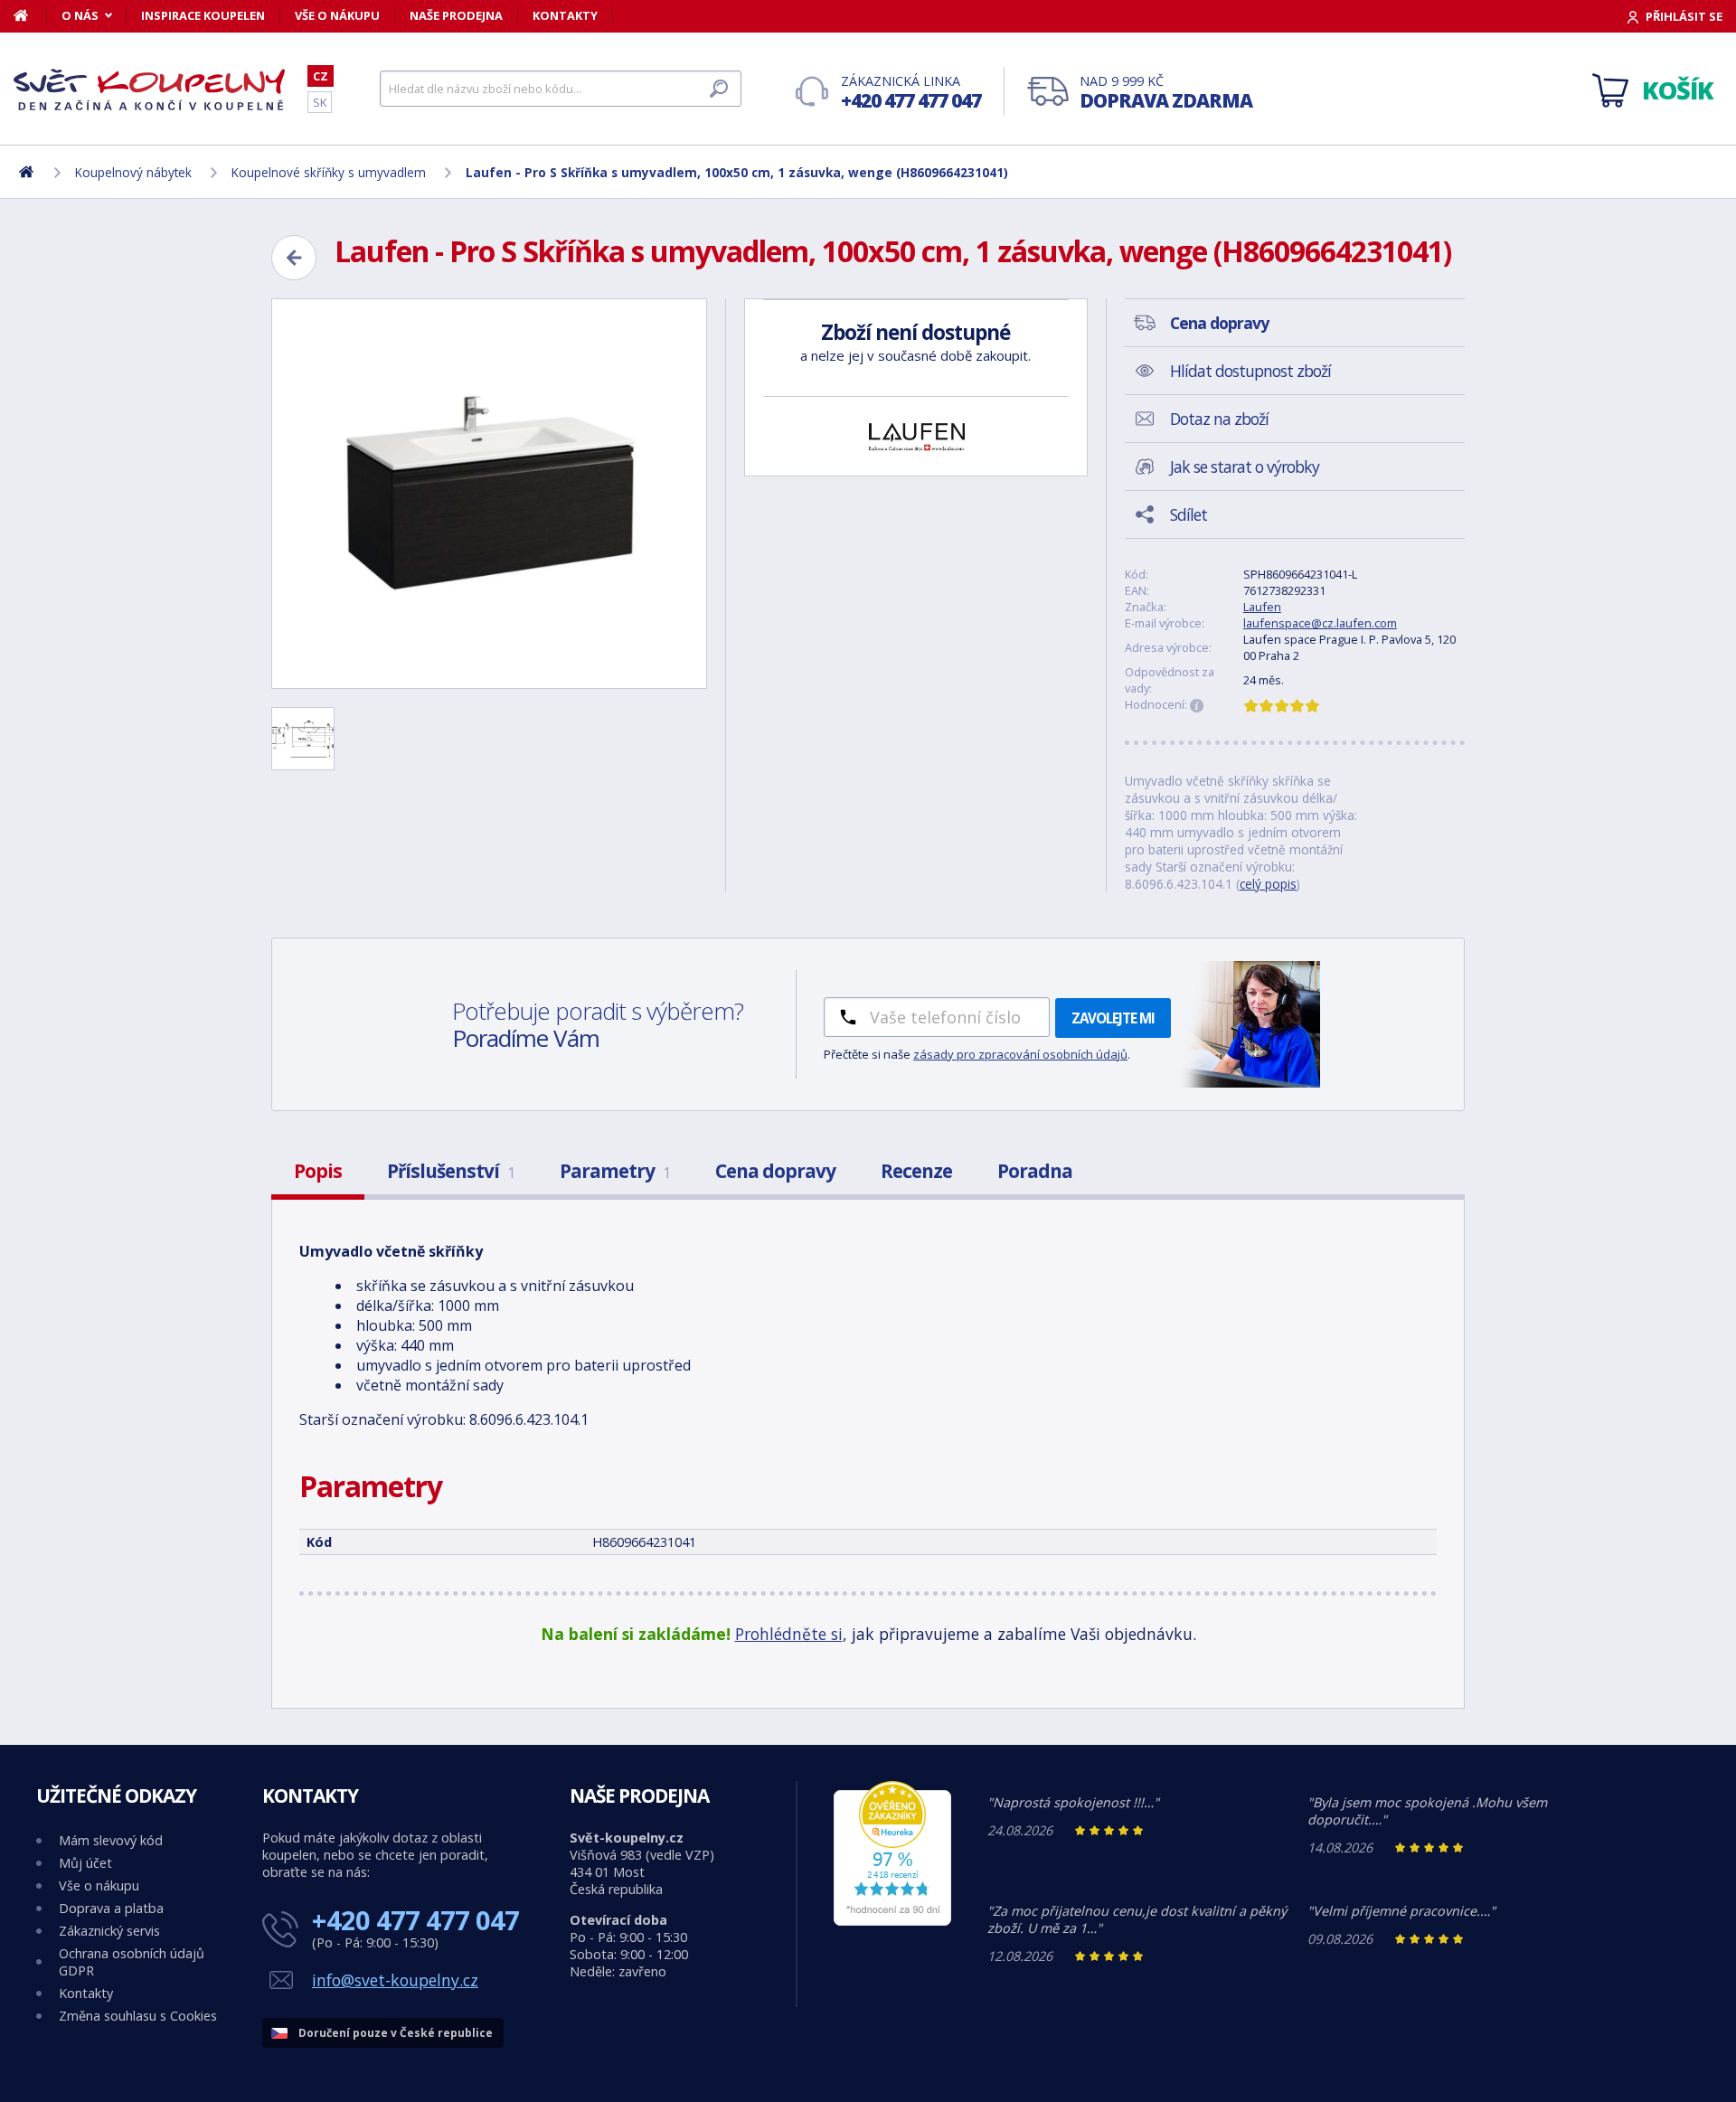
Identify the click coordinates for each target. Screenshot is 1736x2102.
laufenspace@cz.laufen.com (1320, 623)
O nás (80, 15)
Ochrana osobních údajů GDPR (132, 1962)
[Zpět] (294, 258)
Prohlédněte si (789, 1634)
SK (320, 102)
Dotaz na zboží (1219, 419)
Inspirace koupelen (203, 15)
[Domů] (30, 15)
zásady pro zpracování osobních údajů (1020, 1054)
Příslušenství (451, 1171)
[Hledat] (719, 89)
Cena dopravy (775, 1171)
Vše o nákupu (337, 15)
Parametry (615, 1171)
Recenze (916, 1171)
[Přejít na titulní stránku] (149, 90)
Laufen (1262, 607)
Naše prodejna (456, 15)
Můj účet (85, 1863)
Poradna (1035, 1171)
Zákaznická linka (911, 93)
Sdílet (1189, 514)
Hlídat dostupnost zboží (1250, 371)
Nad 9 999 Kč (1166, 93)
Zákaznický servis (109, 1931)
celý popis (1268, 884)
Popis (318, 1171)
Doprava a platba (111, 1908)
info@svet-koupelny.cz (395, 1980)
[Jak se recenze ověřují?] (1197, 706)
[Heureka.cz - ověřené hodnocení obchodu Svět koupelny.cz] (892, 1921)
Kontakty (565, 15)
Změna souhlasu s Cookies (138, 2016)
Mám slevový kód (111, 1840)
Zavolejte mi (1113, 1018)
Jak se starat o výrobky (1245, 467)
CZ (321, 76)
